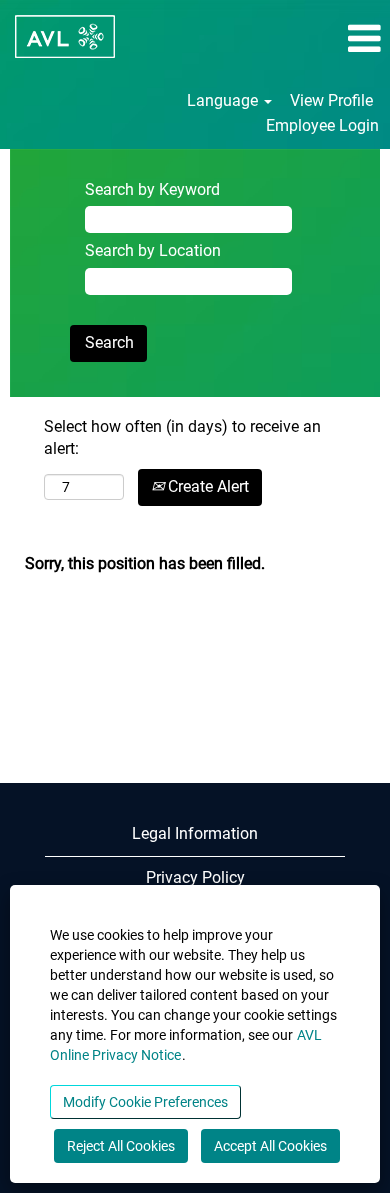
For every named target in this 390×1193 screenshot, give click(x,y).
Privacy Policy (195, 877)
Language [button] (224, 100)
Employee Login (322, 125)
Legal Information (195, 833)
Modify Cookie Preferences (145, 1102)
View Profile (331, 100)
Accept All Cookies (270, 1146)
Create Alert (206, 486)
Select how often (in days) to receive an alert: (182, 438)
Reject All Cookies (121, 1146)
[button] (325, 39)
